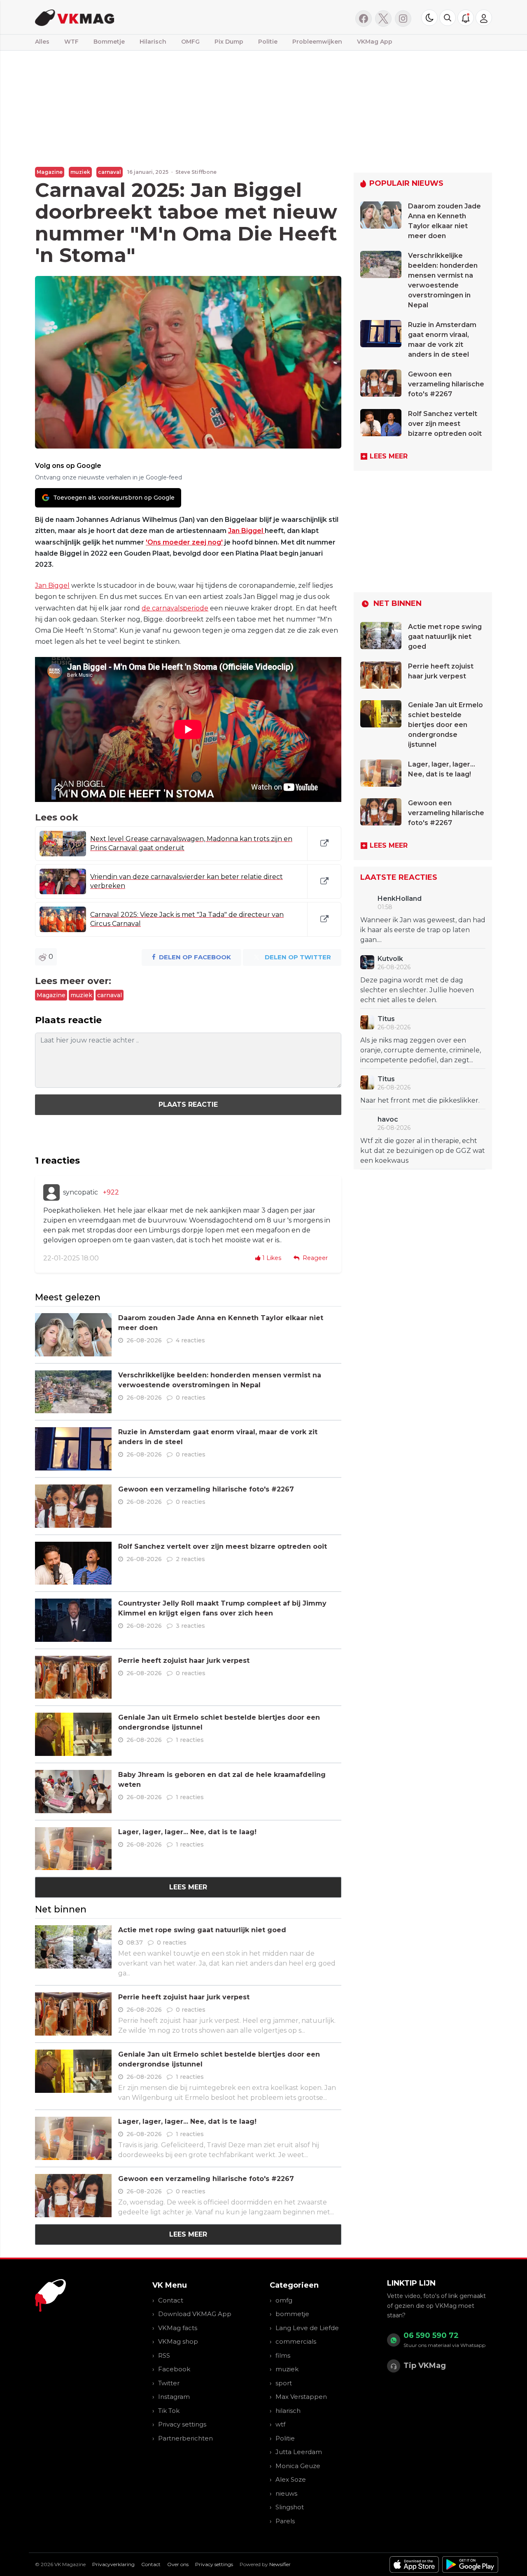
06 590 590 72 (431, 2335)
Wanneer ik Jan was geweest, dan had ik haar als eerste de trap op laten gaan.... (423, 930)
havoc (388, 1119)
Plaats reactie (188, 1105)
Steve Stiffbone (196, 172)
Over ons (178, 2564)
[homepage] (139, 17)
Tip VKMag (425, 2366)
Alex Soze (291, 2479)
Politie (268, 42)
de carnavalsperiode (175, 608)
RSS (164, 2355)
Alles (42, 42)
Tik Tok (169, 2411)
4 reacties (190, 1340)
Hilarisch (153, 42)
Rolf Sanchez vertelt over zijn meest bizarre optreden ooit (223, 1546)
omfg (284, 2300)
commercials (296, 2341)
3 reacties (190, 1626)
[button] (448, 18)
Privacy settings (182, 2424)
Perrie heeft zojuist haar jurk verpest (184, 1661)
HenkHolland (400, 899)
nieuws (286, 2493)
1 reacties (190, 1740)
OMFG (190, 42)
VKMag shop (178, 2341)
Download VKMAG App (195, 2314)
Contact (171, 2300)
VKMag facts (178, 2328)
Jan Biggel (246, 531)
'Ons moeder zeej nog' (184, 542)
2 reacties (190, 1559)
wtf (280, 2424)
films (283, 2355)
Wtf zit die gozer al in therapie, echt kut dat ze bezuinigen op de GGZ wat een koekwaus (423, 1151)
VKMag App (375, 42)
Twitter (169, 2383)
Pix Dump (229, 42)
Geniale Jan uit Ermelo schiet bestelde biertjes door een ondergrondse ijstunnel (445, 725)
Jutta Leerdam (299, 2452)
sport (284, 2383)
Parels (285, 2521)
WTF (71, 42)
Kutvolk (390, 959)
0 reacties (191, 1398)
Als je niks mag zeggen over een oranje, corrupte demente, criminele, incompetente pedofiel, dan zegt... (421, 1050)
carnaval (110, 172)
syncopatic (80, 1192)
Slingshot (290, 2507)
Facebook (174, 2369)
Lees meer (188, 1887)
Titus (386, 1019)
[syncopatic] (51, 1192)
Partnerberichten (185, 2438)
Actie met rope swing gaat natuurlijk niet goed (202, 1930)
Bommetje (109, 42)
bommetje (292, 2314)
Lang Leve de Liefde (307, 2328)
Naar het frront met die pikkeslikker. (420, 1100)
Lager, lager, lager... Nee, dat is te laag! (187, 1832)
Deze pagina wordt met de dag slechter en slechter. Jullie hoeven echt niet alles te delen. (417, 990)
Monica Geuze (298, 2466)
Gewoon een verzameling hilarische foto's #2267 (206, 1489)
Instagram (174, 2397)
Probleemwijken (317, 42)
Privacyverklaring (113, 2564)
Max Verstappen (301, 2397)
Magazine (50, 172)
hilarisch (288, 2411)
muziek (80, 172)
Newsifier (280, 2564)
